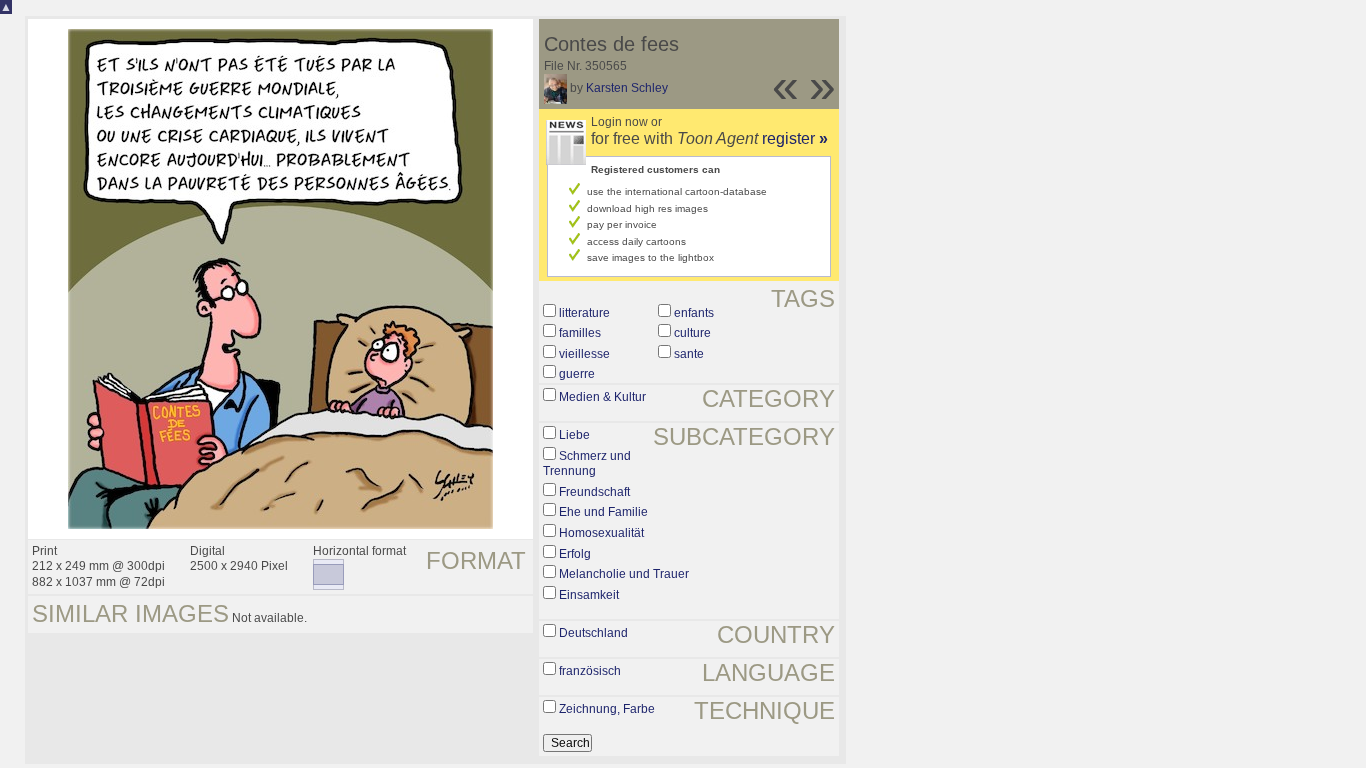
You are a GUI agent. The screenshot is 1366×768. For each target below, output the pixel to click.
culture (692, 333)
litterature (584, 313)
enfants (694, 313)
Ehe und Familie (603, 512)
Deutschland (593, 633)
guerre (577, 374)
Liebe (574, 435)
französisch (590, 671)
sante (689, 354)
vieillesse (584, 354)
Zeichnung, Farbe (607, 709)
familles (580, 333)
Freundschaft (594, 492)
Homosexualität (601, 533)
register (795, 138)
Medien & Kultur (602, 397)
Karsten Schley (627, 88)
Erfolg (575, 554)
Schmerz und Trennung (587, 464)
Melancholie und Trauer (624, 574)
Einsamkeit (589, 595)
